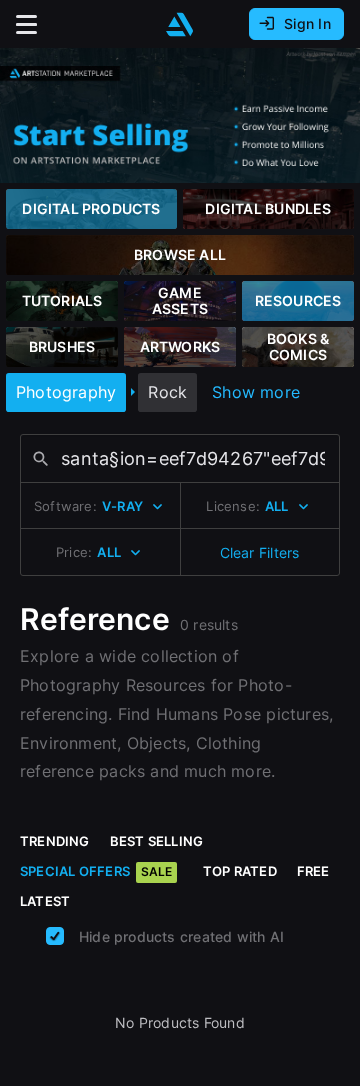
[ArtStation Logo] (180, 24)
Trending (55, 841)
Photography (66, 392)
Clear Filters (260, 552)
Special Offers (96, 871)
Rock (167, 392)
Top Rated (240, 871)
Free (313, 871)
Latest (45, 901)
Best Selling (157, 841)
